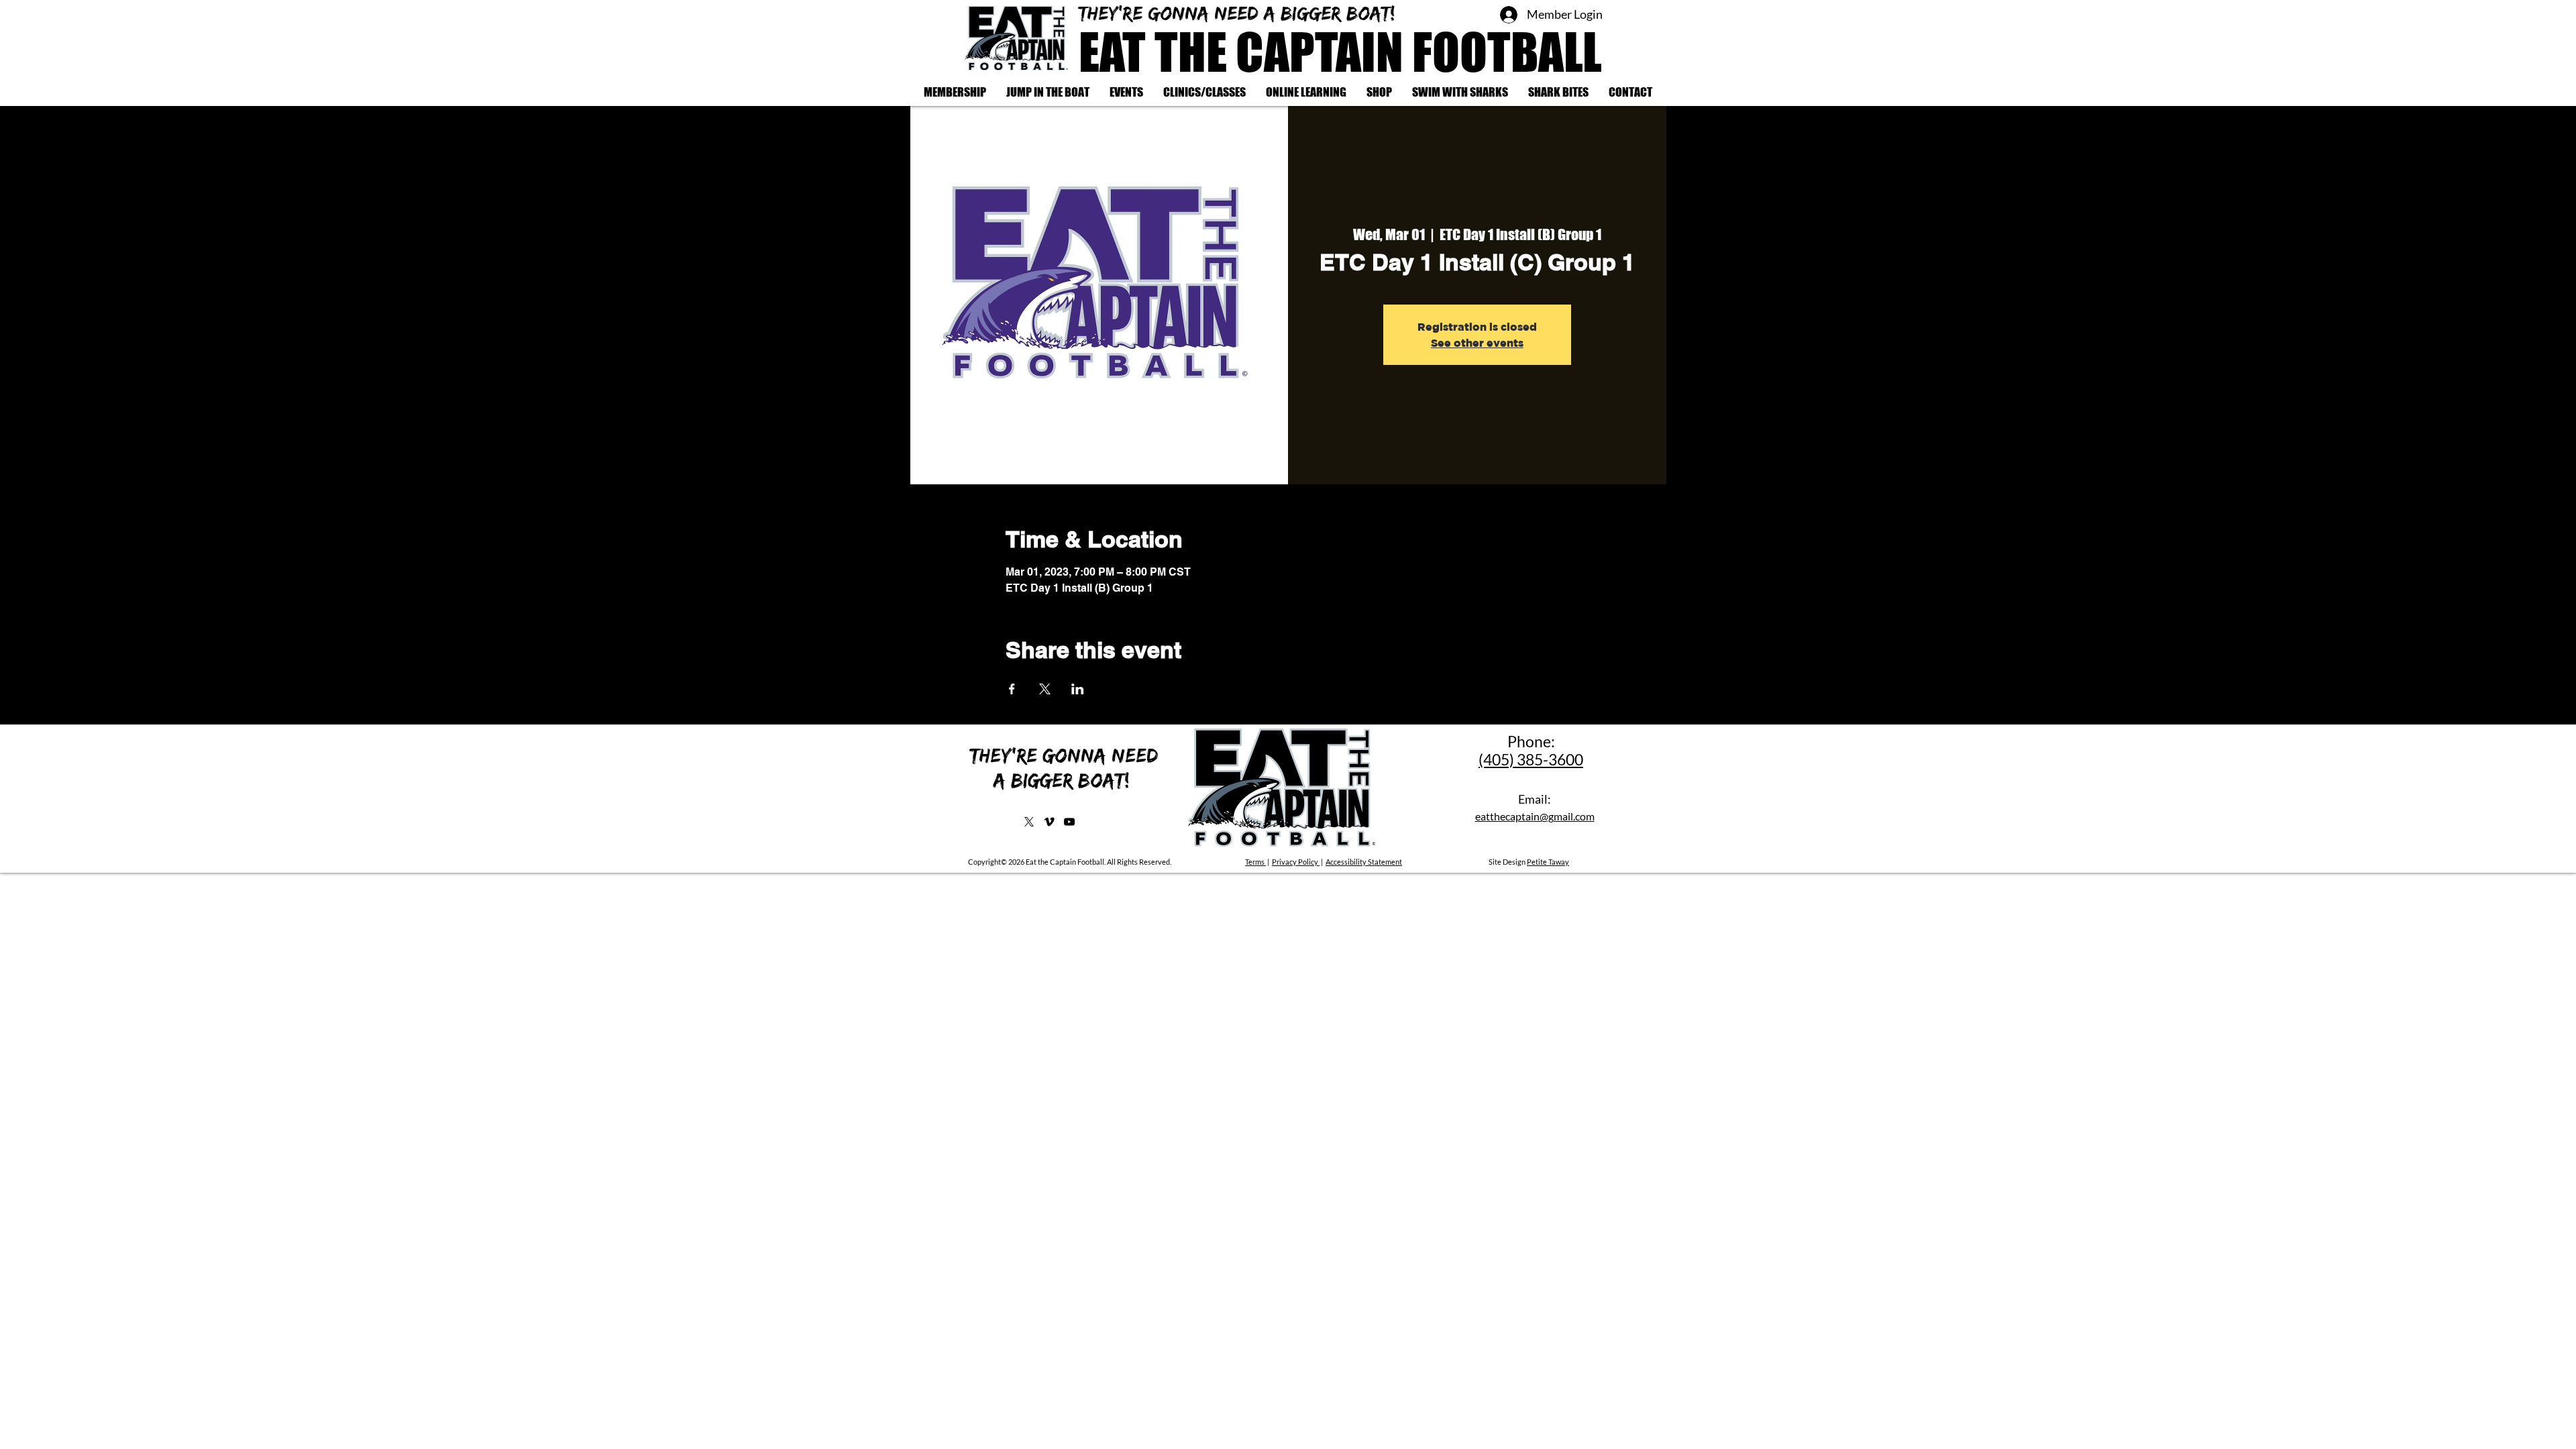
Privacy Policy (1296, 862)
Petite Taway (1548, 862)
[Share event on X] (1045, 689)
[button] (1204, 92)
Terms (1255, 862)
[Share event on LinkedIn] (1078, 689)
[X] (1029, 822)
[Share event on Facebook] (1012, 689)
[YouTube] (1069, 822)
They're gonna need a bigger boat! (1240, 13)
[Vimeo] (1049, 822)
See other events (1477, 343)
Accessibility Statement (1364, 862)
